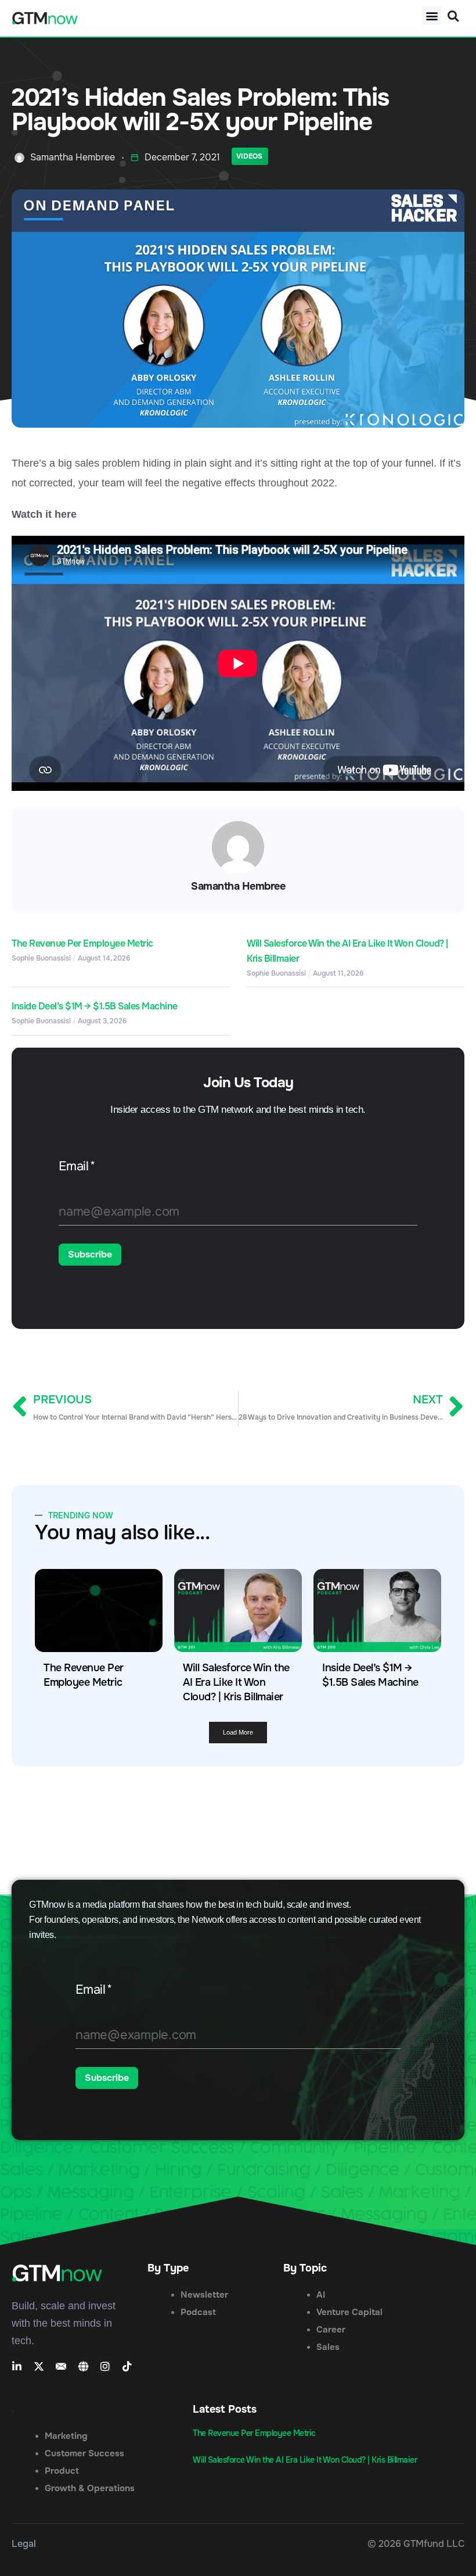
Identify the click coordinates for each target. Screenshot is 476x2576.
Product (62, 2471)
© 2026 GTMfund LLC (416, 2544)
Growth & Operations (90, 2488)
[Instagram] (105, 2366)
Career (331, 2330)
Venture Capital (349, 2312)
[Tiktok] (127, 2366)
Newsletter (204, 2295)
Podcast (198, 2312)
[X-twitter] (39, 2366)
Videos (249, 156)
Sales (328, 2347)
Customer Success (84, 2453)
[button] (432, 15)
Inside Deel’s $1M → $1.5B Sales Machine (95, 1006)
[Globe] (83, 2366)
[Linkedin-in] (17, 2366)
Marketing (66, 2436)
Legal (24, 2544)
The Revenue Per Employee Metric (82, 943)
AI (321, 2295)
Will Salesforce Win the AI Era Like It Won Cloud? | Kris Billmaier (236, 1682)
